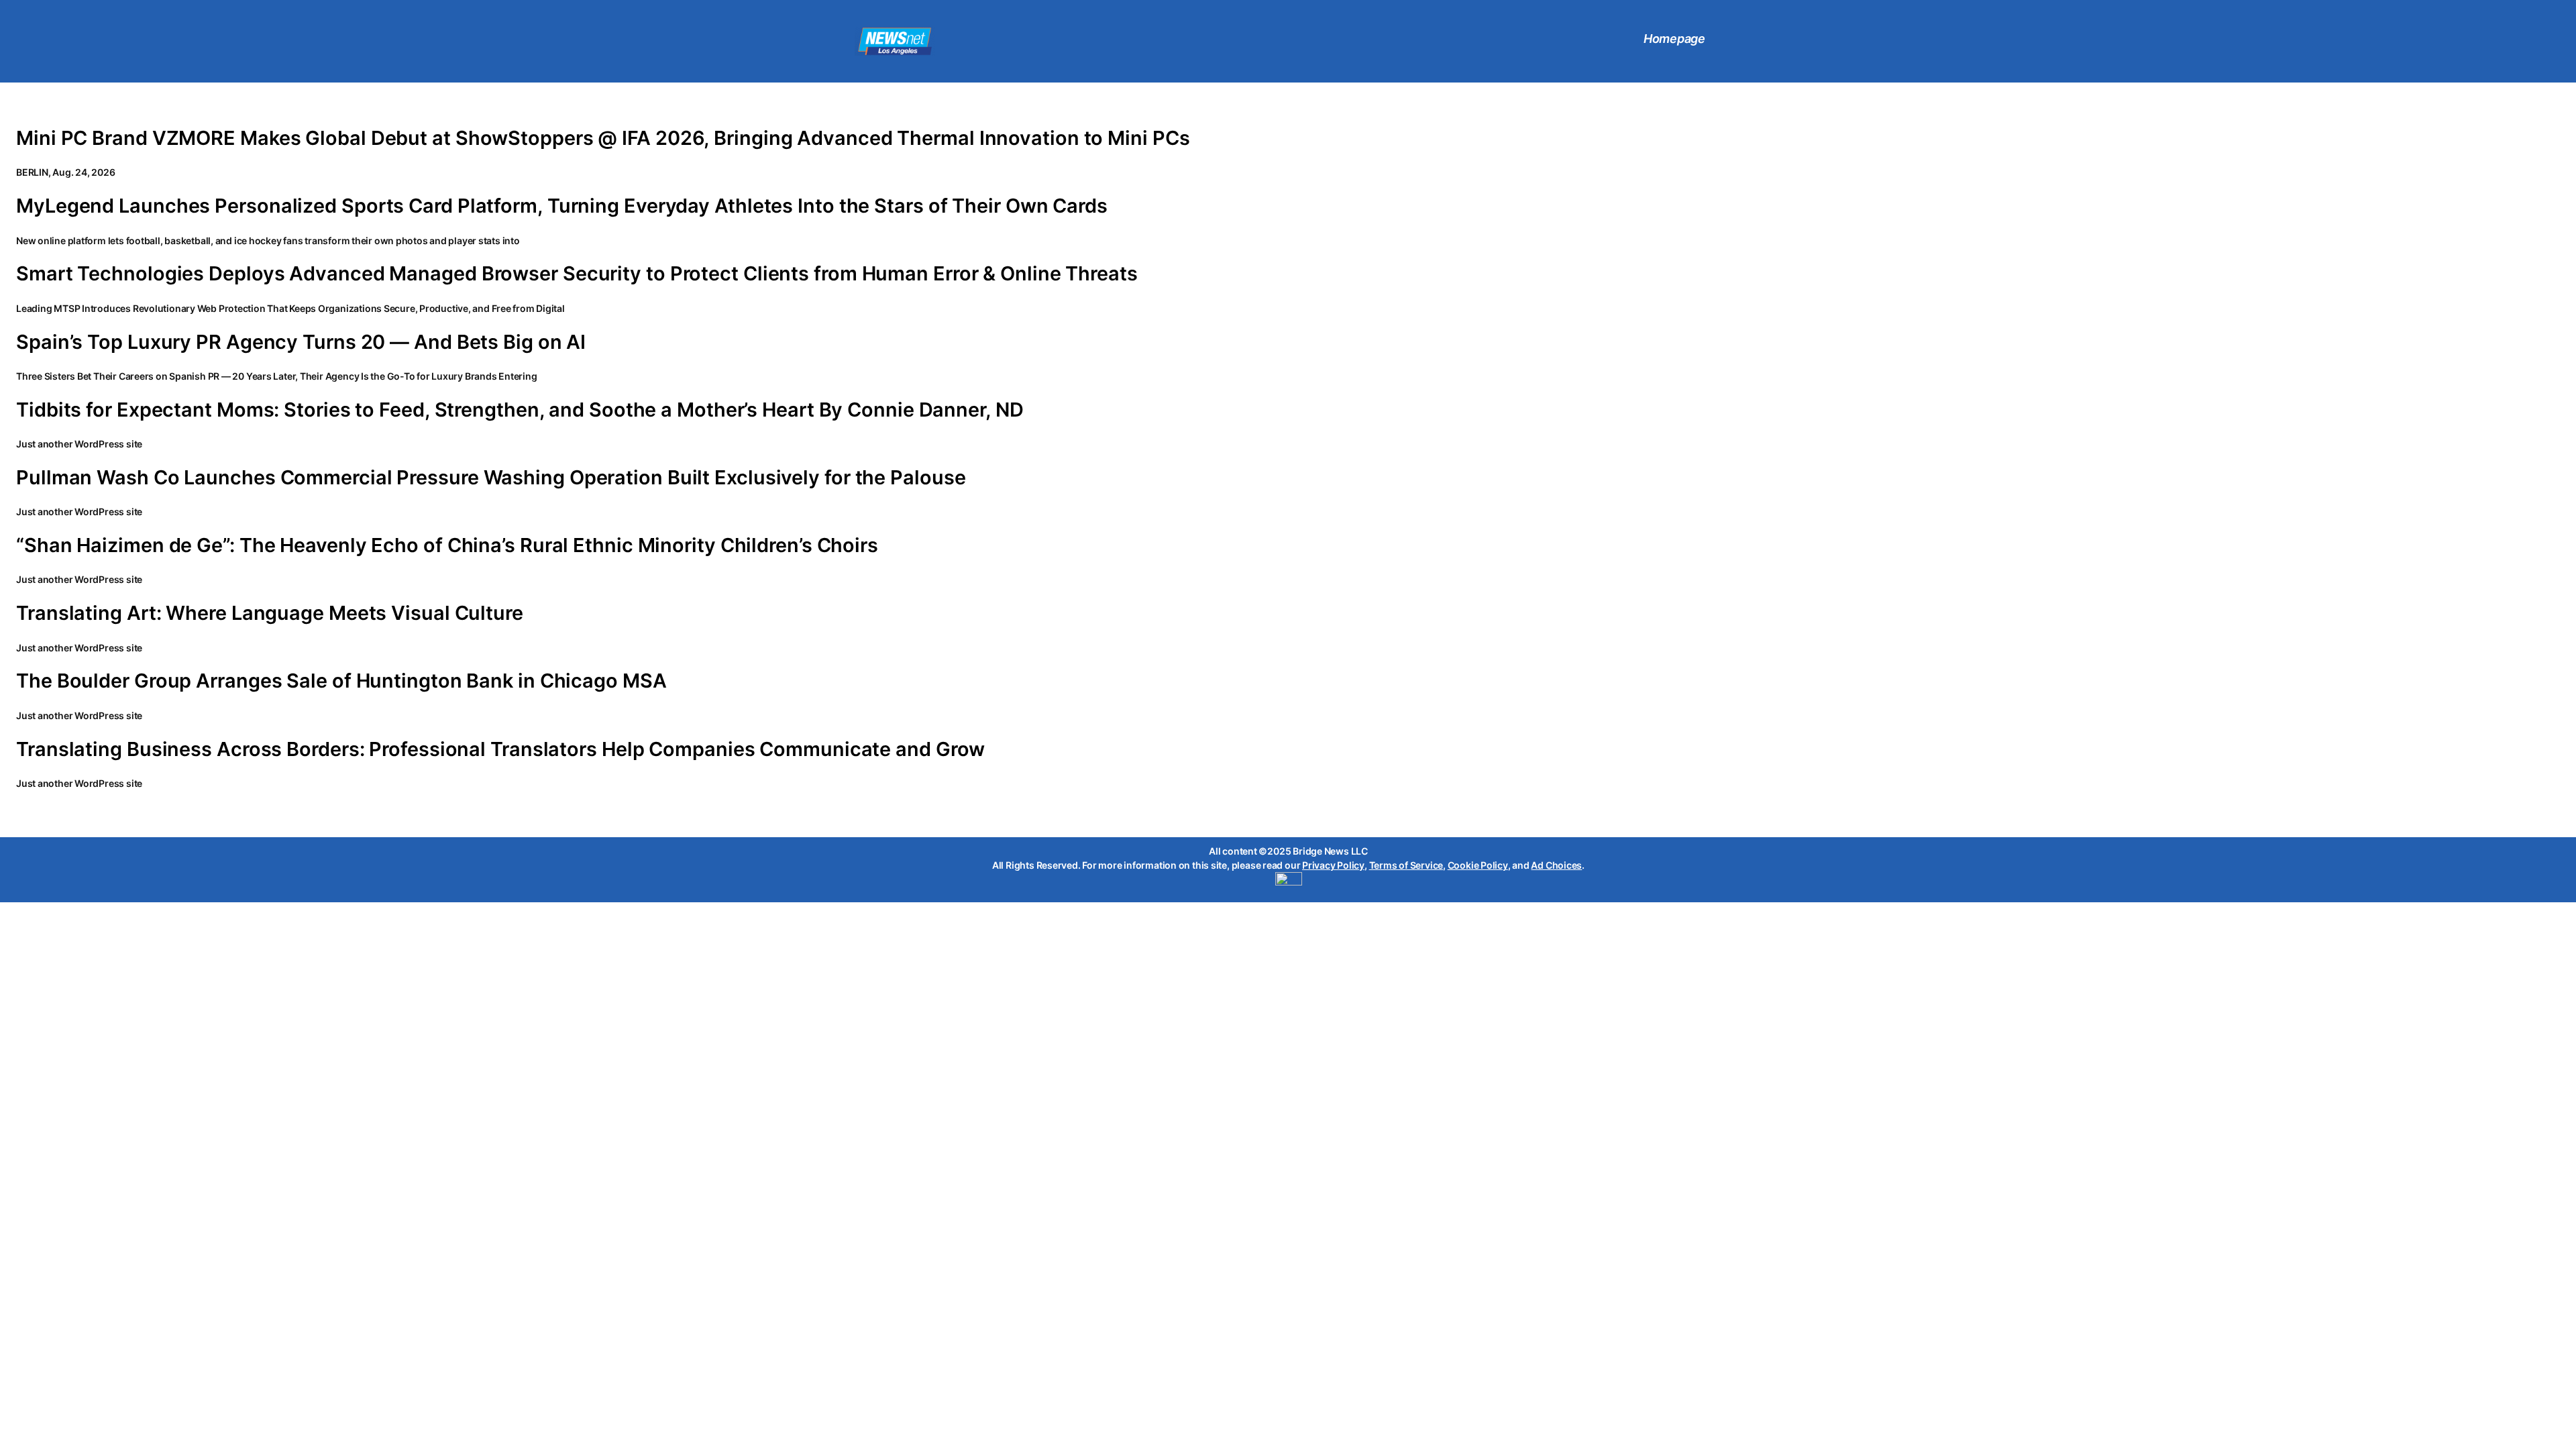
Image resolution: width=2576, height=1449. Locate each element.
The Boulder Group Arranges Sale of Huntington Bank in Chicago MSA (341, 681)
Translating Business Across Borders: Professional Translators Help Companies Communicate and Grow (500, 749)
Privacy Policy (1333, 865)
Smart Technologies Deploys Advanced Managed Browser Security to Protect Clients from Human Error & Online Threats (577, 274)
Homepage (1674, 39)
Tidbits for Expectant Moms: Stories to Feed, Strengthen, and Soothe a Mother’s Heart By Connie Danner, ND (520, 410)
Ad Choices (1556, 865)
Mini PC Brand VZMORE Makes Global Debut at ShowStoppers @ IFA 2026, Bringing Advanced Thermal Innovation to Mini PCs (603, 138)
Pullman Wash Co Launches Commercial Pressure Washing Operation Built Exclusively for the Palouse (491, 478)
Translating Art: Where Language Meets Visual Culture (270, 613)
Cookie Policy (1478, 865)
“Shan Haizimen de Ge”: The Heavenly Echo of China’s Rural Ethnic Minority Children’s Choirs (447, 545)
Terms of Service (1406, 865)
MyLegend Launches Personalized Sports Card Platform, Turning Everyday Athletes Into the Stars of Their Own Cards (562, 206)
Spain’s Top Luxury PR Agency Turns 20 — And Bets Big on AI (301, 342)
